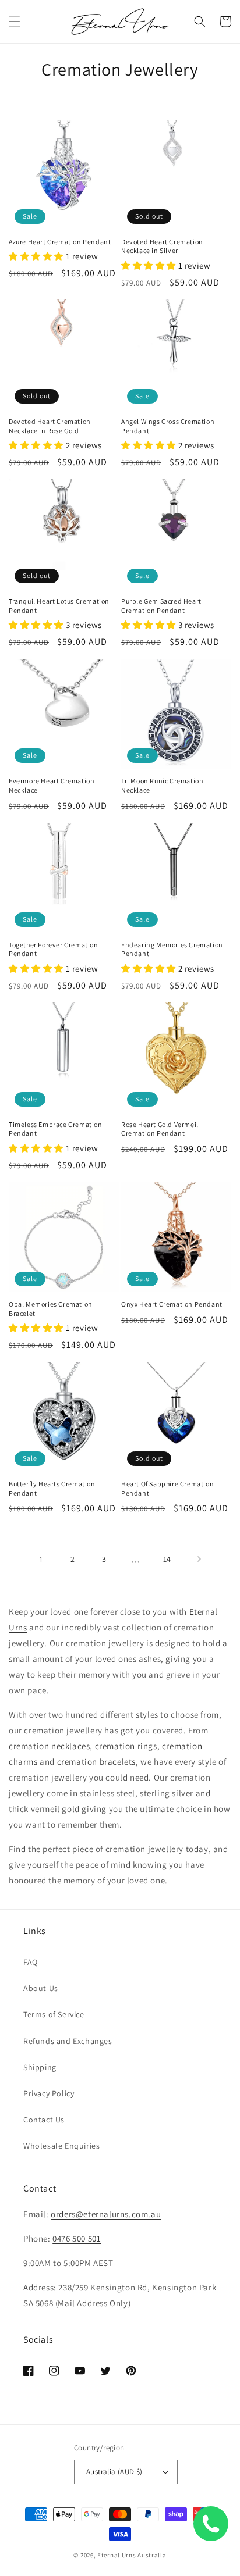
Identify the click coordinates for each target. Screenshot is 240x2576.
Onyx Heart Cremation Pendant (172, 1304)
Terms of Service (54, 2014)
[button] (15, 22)
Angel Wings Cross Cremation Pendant (168, 426)
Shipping (40, 2067)
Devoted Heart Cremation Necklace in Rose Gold (50, 426)
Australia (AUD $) (114, 2472)
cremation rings (126, 1746)
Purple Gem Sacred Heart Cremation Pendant (161, 606)
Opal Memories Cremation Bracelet (51, 1309)
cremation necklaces (49, 1746)
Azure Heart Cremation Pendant (60, 242)
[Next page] (199, 1559)
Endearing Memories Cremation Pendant (172, 949)
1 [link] (41, 1559)
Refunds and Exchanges (68, 2041)
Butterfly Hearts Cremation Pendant (52, 1488)
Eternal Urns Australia (132, 2555)
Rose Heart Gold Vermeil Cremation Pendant (160, 1129)
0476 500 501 (77, 2238)
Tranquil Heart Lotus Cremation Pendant (59, 606)
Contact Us (44, 2120)
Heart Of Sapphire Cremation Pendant (167, 1488)
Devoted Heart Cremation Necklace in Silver (162, 246)
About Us (41, 1988)
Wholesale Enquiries (61, 2146)
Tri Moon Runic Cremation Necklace (162, 785)
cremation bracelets (96, 1762)
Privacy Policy (49, 2093)
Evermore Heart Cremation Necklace (52, 785)
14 (167, 1559)
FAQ (31, 1962)
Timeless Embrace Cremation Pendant (56, 1129)
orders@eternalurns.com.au (106, 2214)
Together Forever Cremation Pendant (54, 949)
